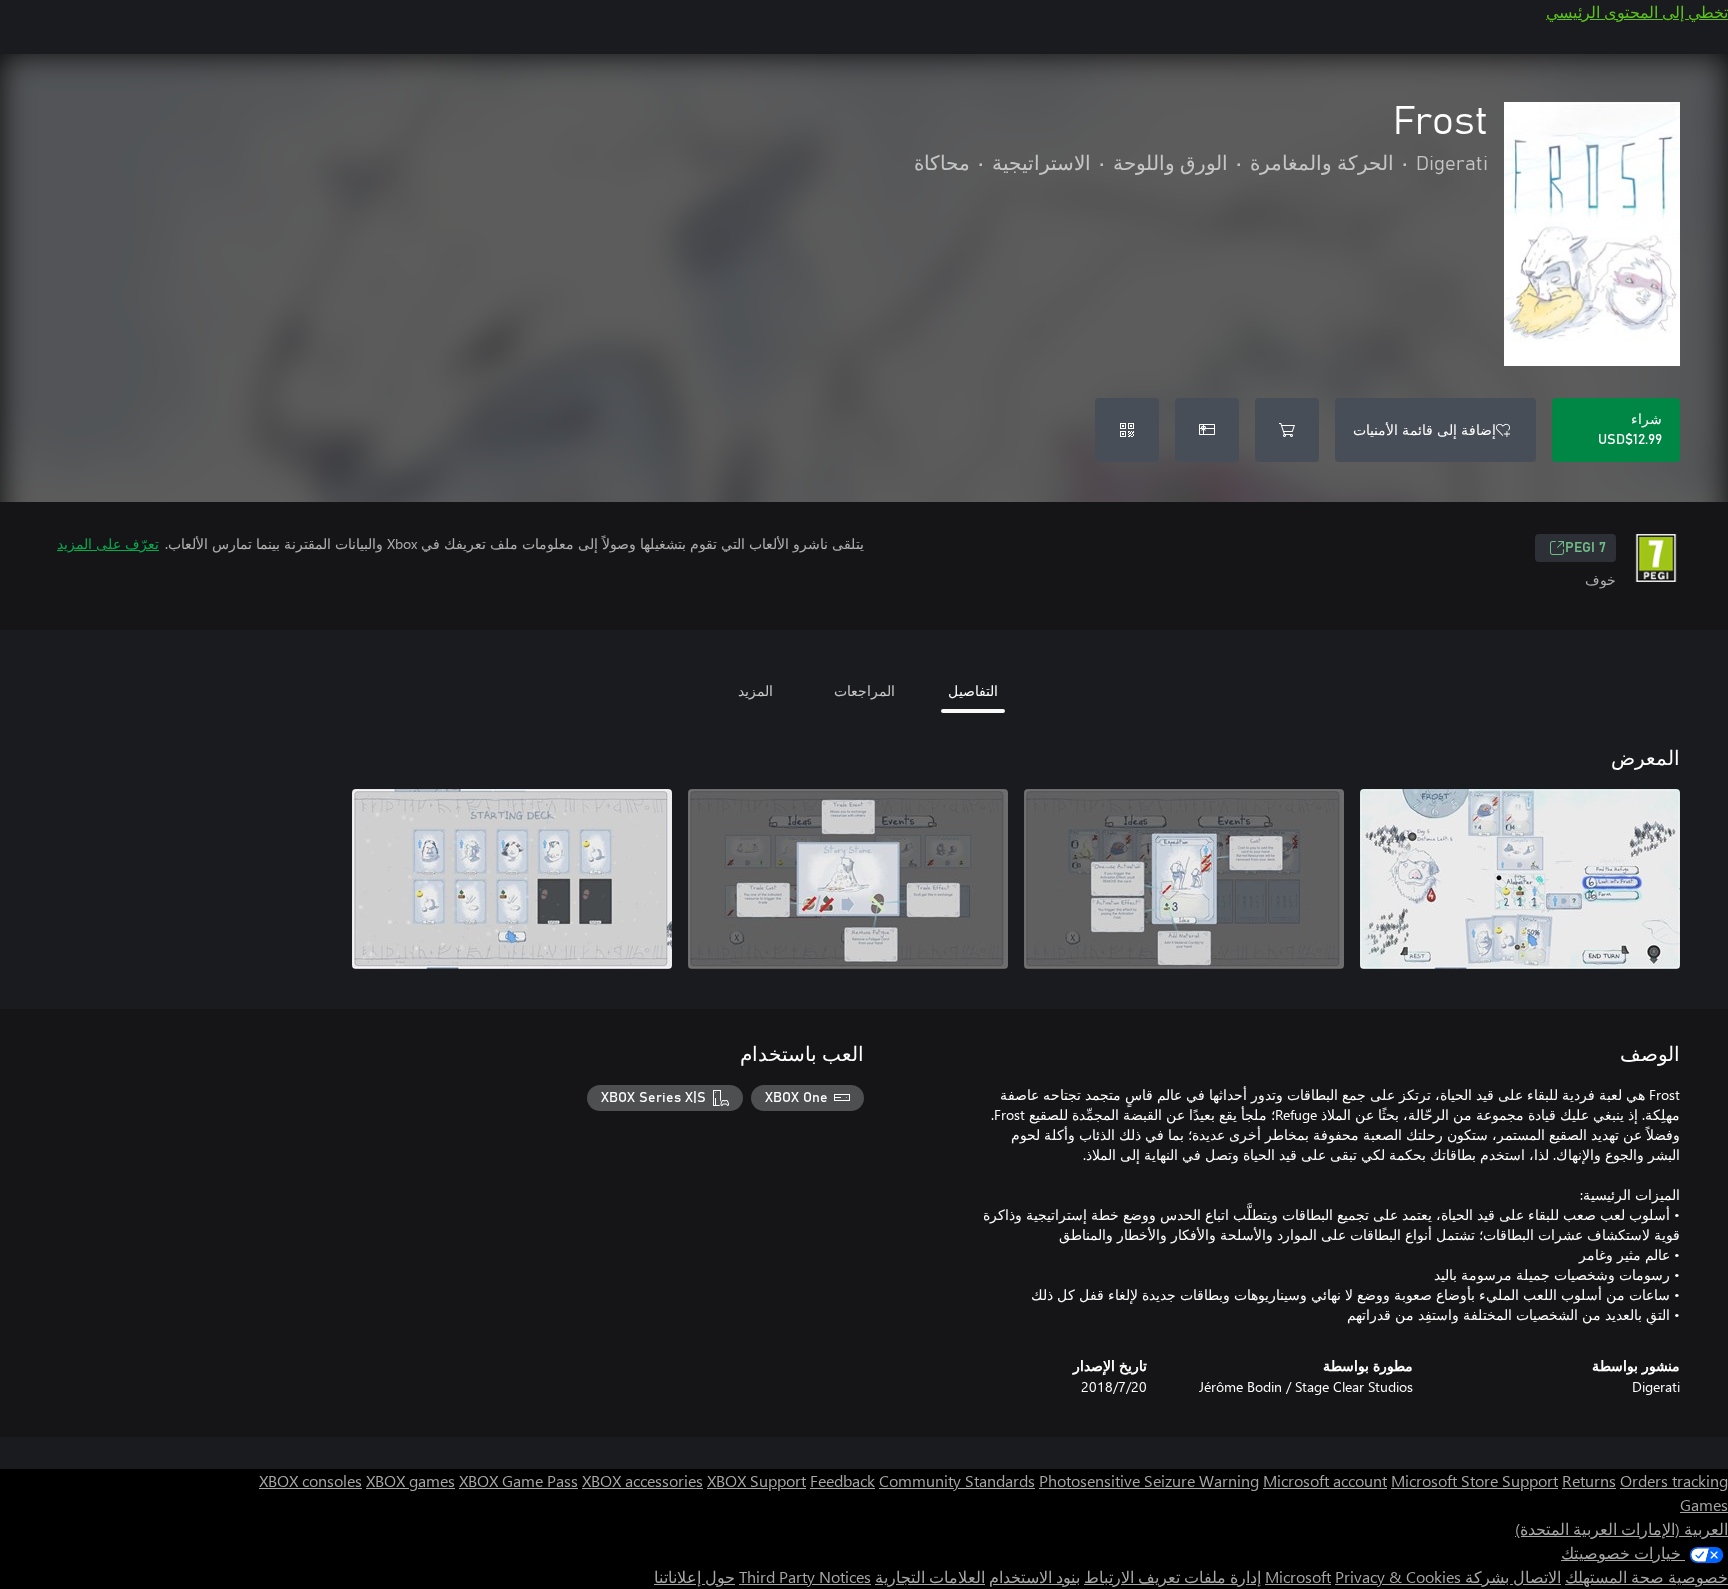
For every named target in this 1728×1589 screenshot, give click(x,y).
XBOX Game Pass (518, 1480)
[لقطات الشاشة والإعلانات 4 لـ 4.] (512, 879)
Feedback (842, 1480)
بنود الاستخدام (1034, 1576)
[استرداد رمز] (1127, 430)
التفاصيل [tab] (973, 690)
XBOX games (410, 1480)
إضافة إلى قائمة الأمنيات (1424, 429)
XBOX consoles (310, 1480)
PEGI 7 (1585, 548)
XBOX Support (756, 1480)
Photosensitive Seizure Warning (1149, 1480)
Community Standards (957, 1480)
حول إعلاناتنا (694, 1576)
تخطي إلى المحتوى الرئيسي (1637, 11)
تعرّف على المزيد (108, 543)
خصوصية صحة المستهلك (1646, 1576)
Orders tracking (1674, 1480)
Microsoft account (1325, 1480)
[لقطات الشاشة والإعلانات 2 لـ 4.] (1184, 879)
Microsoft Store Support (1474, 1480)
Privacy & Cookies (1398, 1576)
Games (1704, 1504)
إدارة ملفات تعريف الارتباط (1172, 1576)
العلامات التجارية (930, 1576)
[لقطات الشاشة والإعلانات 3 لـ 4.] (848, 879)
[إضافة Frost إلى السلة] (1287, 430)
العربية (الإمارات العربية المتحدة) (1621, 1528)
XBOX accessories (642, 1480)
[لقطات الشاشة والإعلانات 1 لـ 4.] (1520, 879)
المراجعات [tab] (864, 690)
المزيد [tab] (755, 690)
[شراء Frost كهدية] (1207, 430)
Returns (1589, 1480)
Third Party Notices (805, 1576)
